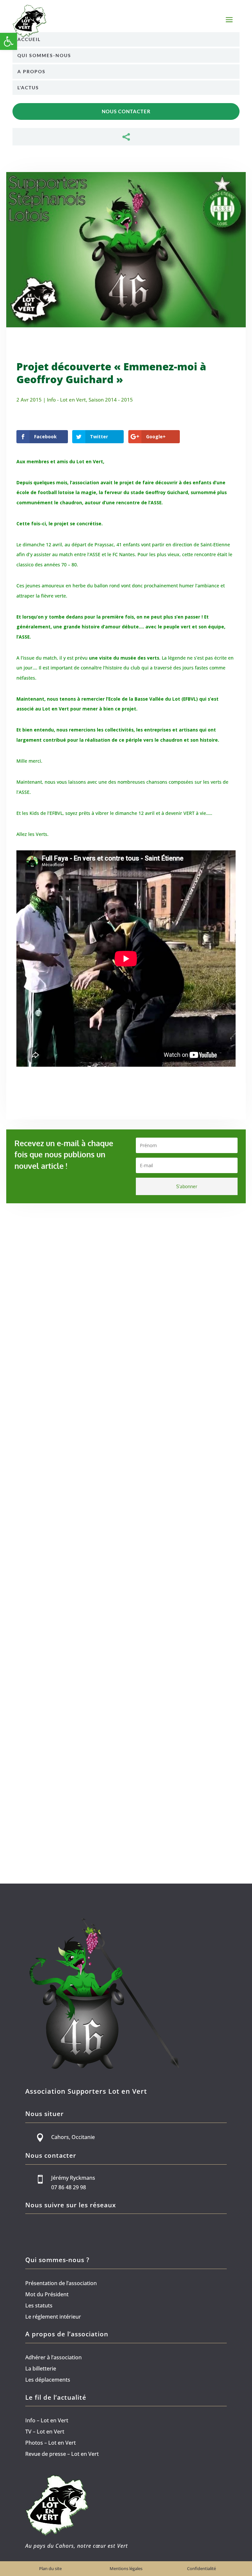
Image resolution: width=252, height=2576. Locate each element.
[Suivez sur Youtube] (41, 2228)
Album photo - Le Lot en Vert (77, 1392)
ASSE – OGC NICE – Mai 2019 (63, 1600)
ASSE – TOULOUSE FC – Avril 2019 (72, 1821)
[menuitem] (126, 39)
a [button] (229, 20)
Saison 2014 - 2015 (111, 400)
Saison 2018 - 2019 (132, 1614)
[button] (9, 41)
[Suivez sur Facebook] (28, 2228)
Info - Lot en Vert (66, 400)
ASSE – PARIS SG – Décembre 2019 (74, 1378)
